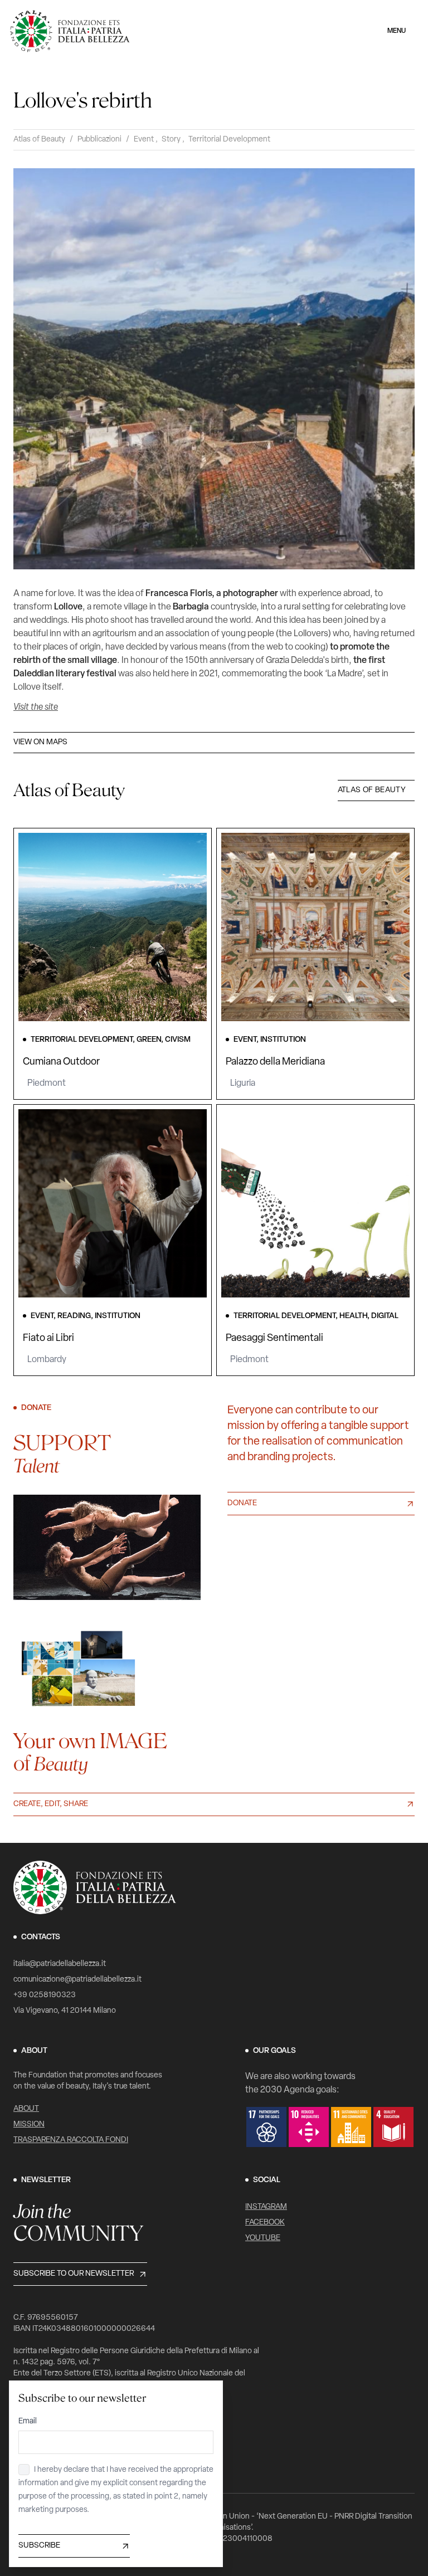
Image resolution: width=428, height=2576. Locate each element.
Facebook (265, 2223)
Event (144, 140)
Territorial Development (229, 140)
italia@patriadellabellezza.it (60, 1964)
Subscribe (39, 2546)
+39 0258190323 (45, 1995)
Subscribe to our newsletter (74, 2274)
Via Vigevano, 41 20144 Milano (65, 2011)
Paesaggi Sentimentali (274, 1339)
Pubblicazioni (99, 140)
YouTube (263, 2238)
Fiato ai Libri (48, 1339)
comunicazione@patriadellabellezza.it (77, 1980)
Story (171, 140)
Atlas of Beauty (39, 140)
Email (28, 2421)
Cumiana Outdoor (61, 1062)
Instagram (266, 2207)
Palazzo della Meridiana (275, 1062)
